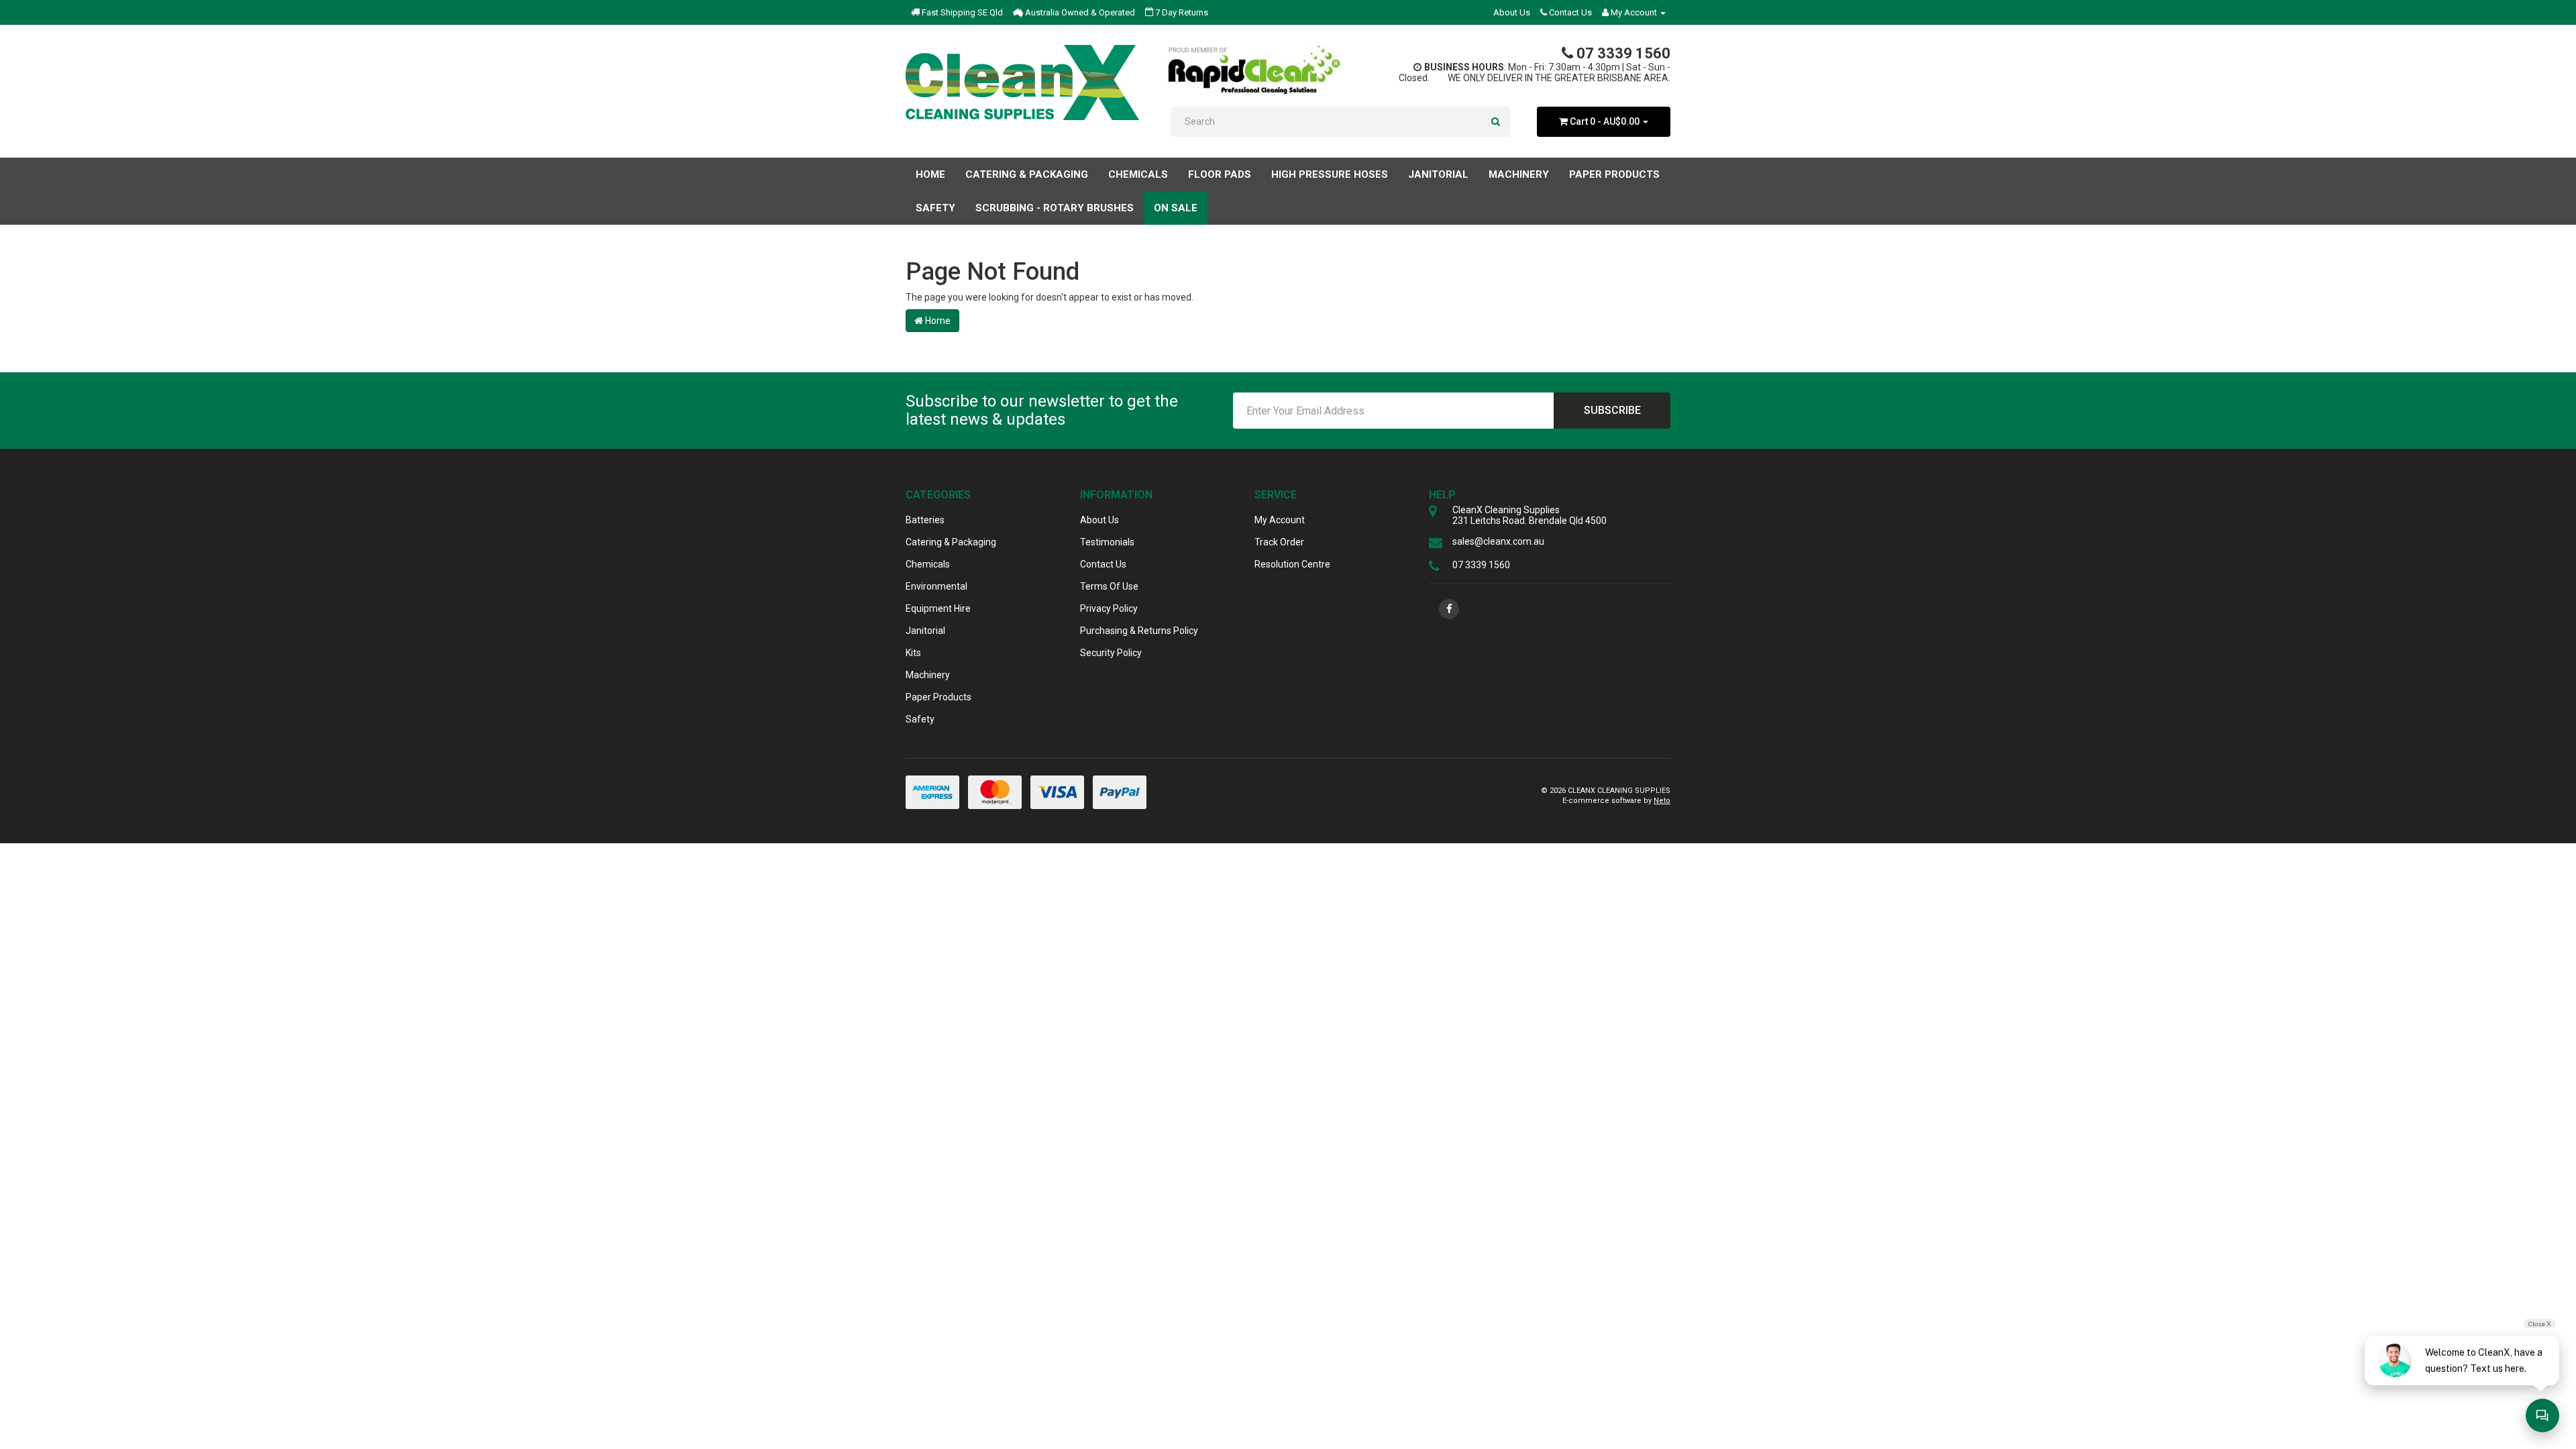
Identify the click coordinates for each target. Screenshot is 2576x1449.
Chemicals (928, 564)
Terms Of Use (1109, 586)
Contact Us (1569, 12)
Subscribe (1612, 410)
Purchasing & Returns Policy (1139, 631)
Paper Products (938, 697)
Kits (913, 653)
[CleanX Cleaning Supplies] (1022, 83)
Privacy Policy (1109, 608)
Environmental (936, 586)
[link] (1449, 609)
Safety (920, 719)
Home (930, 174)
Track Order (1279, 542)
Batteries (925, 520)
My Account (1280, 520)
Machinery (928, 675)
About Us (1512, 12)
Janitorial (925, 631)
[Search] (1496, 122)
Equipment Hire (938, 608)
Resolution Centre (1292, 564)
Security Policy (1111, 653)
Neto (1662, 801)
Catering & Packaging (951, 542)
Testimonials (1107, 542)
